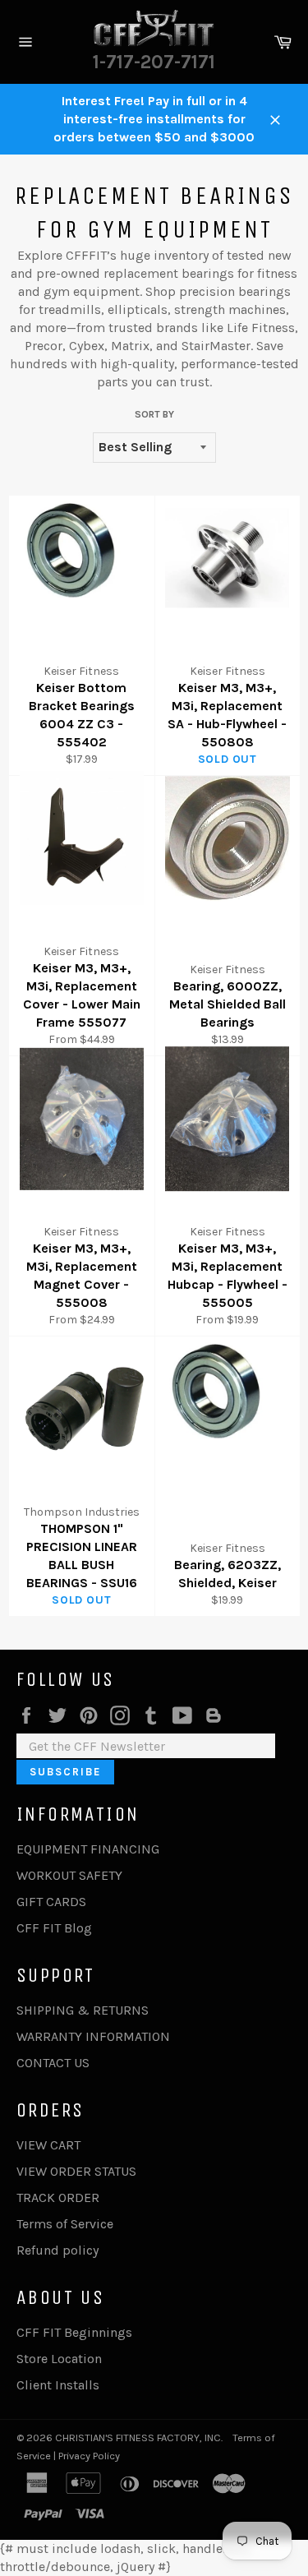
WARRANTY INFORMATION (93, 2036)
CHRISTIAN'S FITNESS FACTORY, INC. (139, 2438)
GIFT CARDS (51, 1902)
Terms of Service (65, 2224)
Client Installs (58, 2385)
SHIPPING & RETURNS (83, 2010)
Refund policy (57, 2250)
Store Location (59, 2359)
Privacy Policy (89, 2456)
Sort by (154, 414)
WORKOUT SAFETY (69, 1875)
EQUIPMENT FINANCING (88, 1849)
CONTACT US (53, 2063)
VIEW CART (48, 2145)
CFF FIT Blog (54, 1928)
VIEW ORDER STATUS (76, 2171)
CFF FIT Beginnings (74, 2332)
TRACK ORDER (58, 2197)
